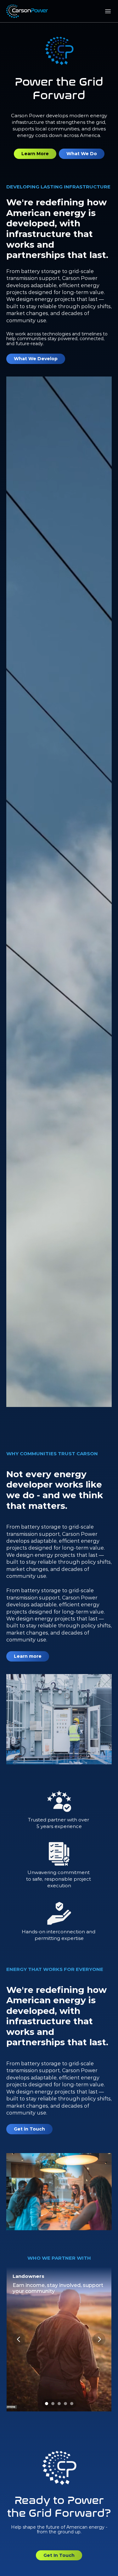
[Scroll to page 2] (53, 2404)
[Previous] (19, 2339)
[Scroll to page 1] (46, 2404)
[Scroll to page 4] (65, 2404)
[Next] (99, 2339)
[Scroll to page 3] (59, 2404)
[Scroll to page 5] (73, 2404)
